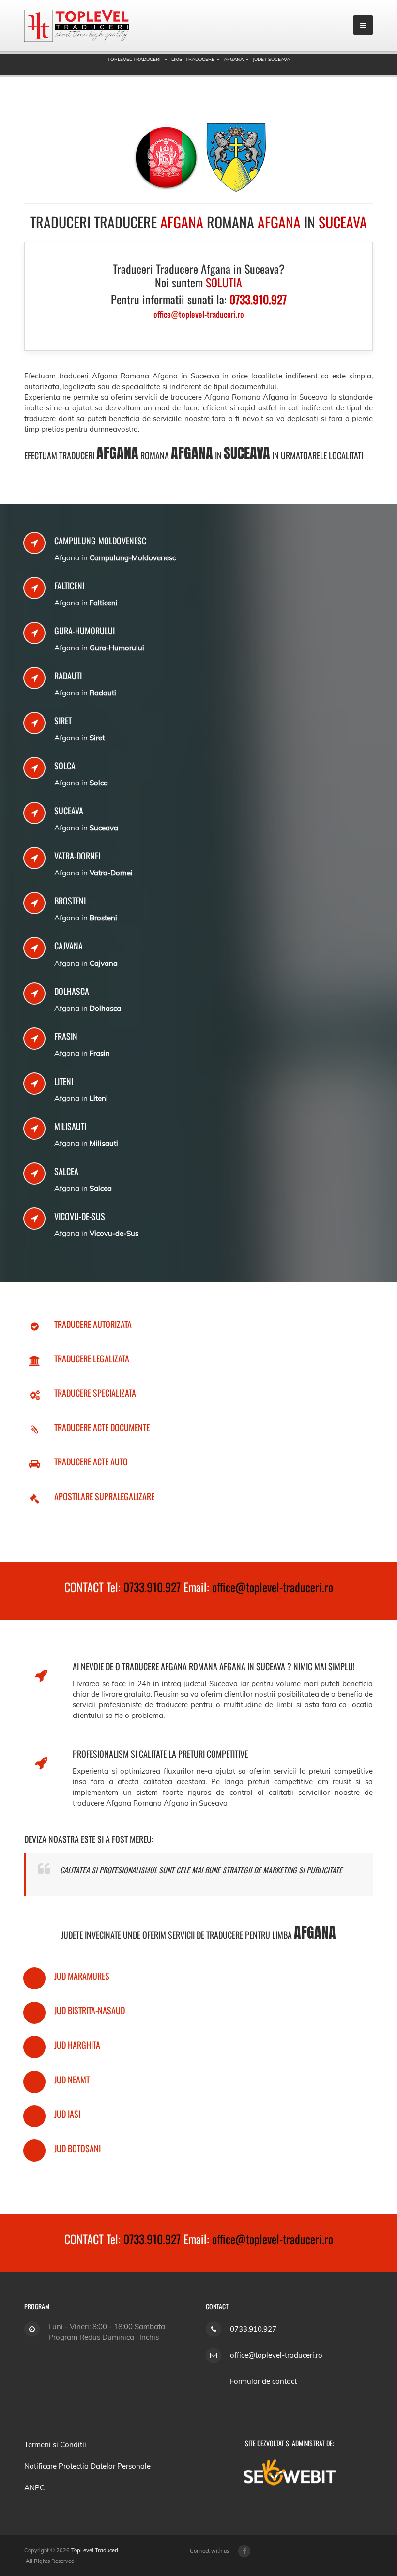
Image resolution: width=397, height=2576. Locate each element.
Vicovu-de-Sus (80, 1216)
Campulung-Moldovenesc (100, 541)
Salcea (66, 1171)
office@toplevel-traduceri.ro (273, 1587)
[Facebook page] (244, 2551)
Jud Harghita (77, 2045)
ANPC (34, 2488)
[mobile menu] (363, 25)
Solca (65, 766)
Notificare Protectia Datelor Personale (87, 2466)
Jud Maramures (82, 1976)
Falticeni (69, 586)
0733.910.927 (152, 1587)
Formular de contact (263, 2381)
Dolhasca (72, 991)
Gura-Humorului (84, 631)
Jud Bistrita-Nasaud (90, 2010)
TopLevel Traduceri (95, 2550)
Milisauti (70, 1126)
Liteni (64, 1081)
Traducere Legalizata (92, 1358)
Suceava (69, 811)
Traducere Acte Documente (102, 1427)
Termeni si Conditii (55, 2445)
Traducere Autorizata (93, 1324)
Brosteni (70, 901)
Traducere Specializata (95, 1393)
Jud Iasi (67, 2114)
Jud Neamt (72, 2079)
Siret (63, 721)
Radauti (68, 676)
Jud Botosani (77, 2148)
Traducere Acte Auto (91, 1461)
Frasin (66, 1036)
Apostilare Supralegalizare (104, 1496)
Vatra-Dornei (77, 856)
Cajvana (69, 946)
